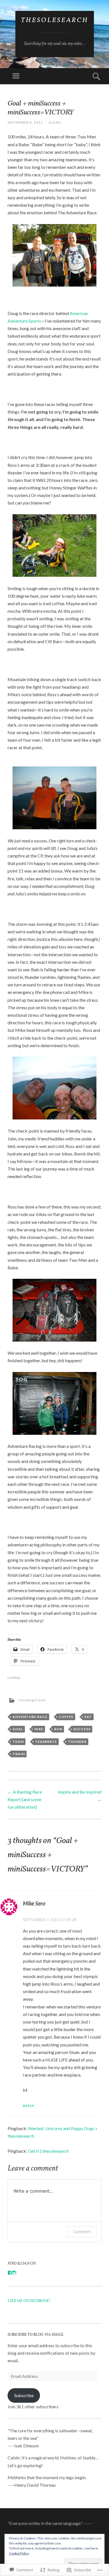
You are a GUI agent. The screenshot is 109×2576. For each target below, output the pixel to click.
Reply (29, 2106)
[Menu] (16, 76)
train (19, 1754)
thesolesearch (55, 20)
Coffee (66, 1717)
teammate (46, 1742)
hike (39, 1729)
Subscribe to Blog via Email (36, 2335)
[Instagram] (14, 2273)
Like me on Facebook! (29, 2301)
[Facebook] (10, 2273)
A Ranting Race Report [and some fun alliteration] (25, 1799)
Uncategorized (32, 1700)
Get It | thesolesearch (48, 2151)
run (58, 1729)
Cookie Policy (19, 2553)
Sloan (55, 122)
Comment (82, 2232)
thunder (77, 1742)
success (82, 1729)
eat (88, 1717)
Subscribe (24, 2395)
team (18, 1742)
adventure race (30, 1717)
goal (18, 1729)
